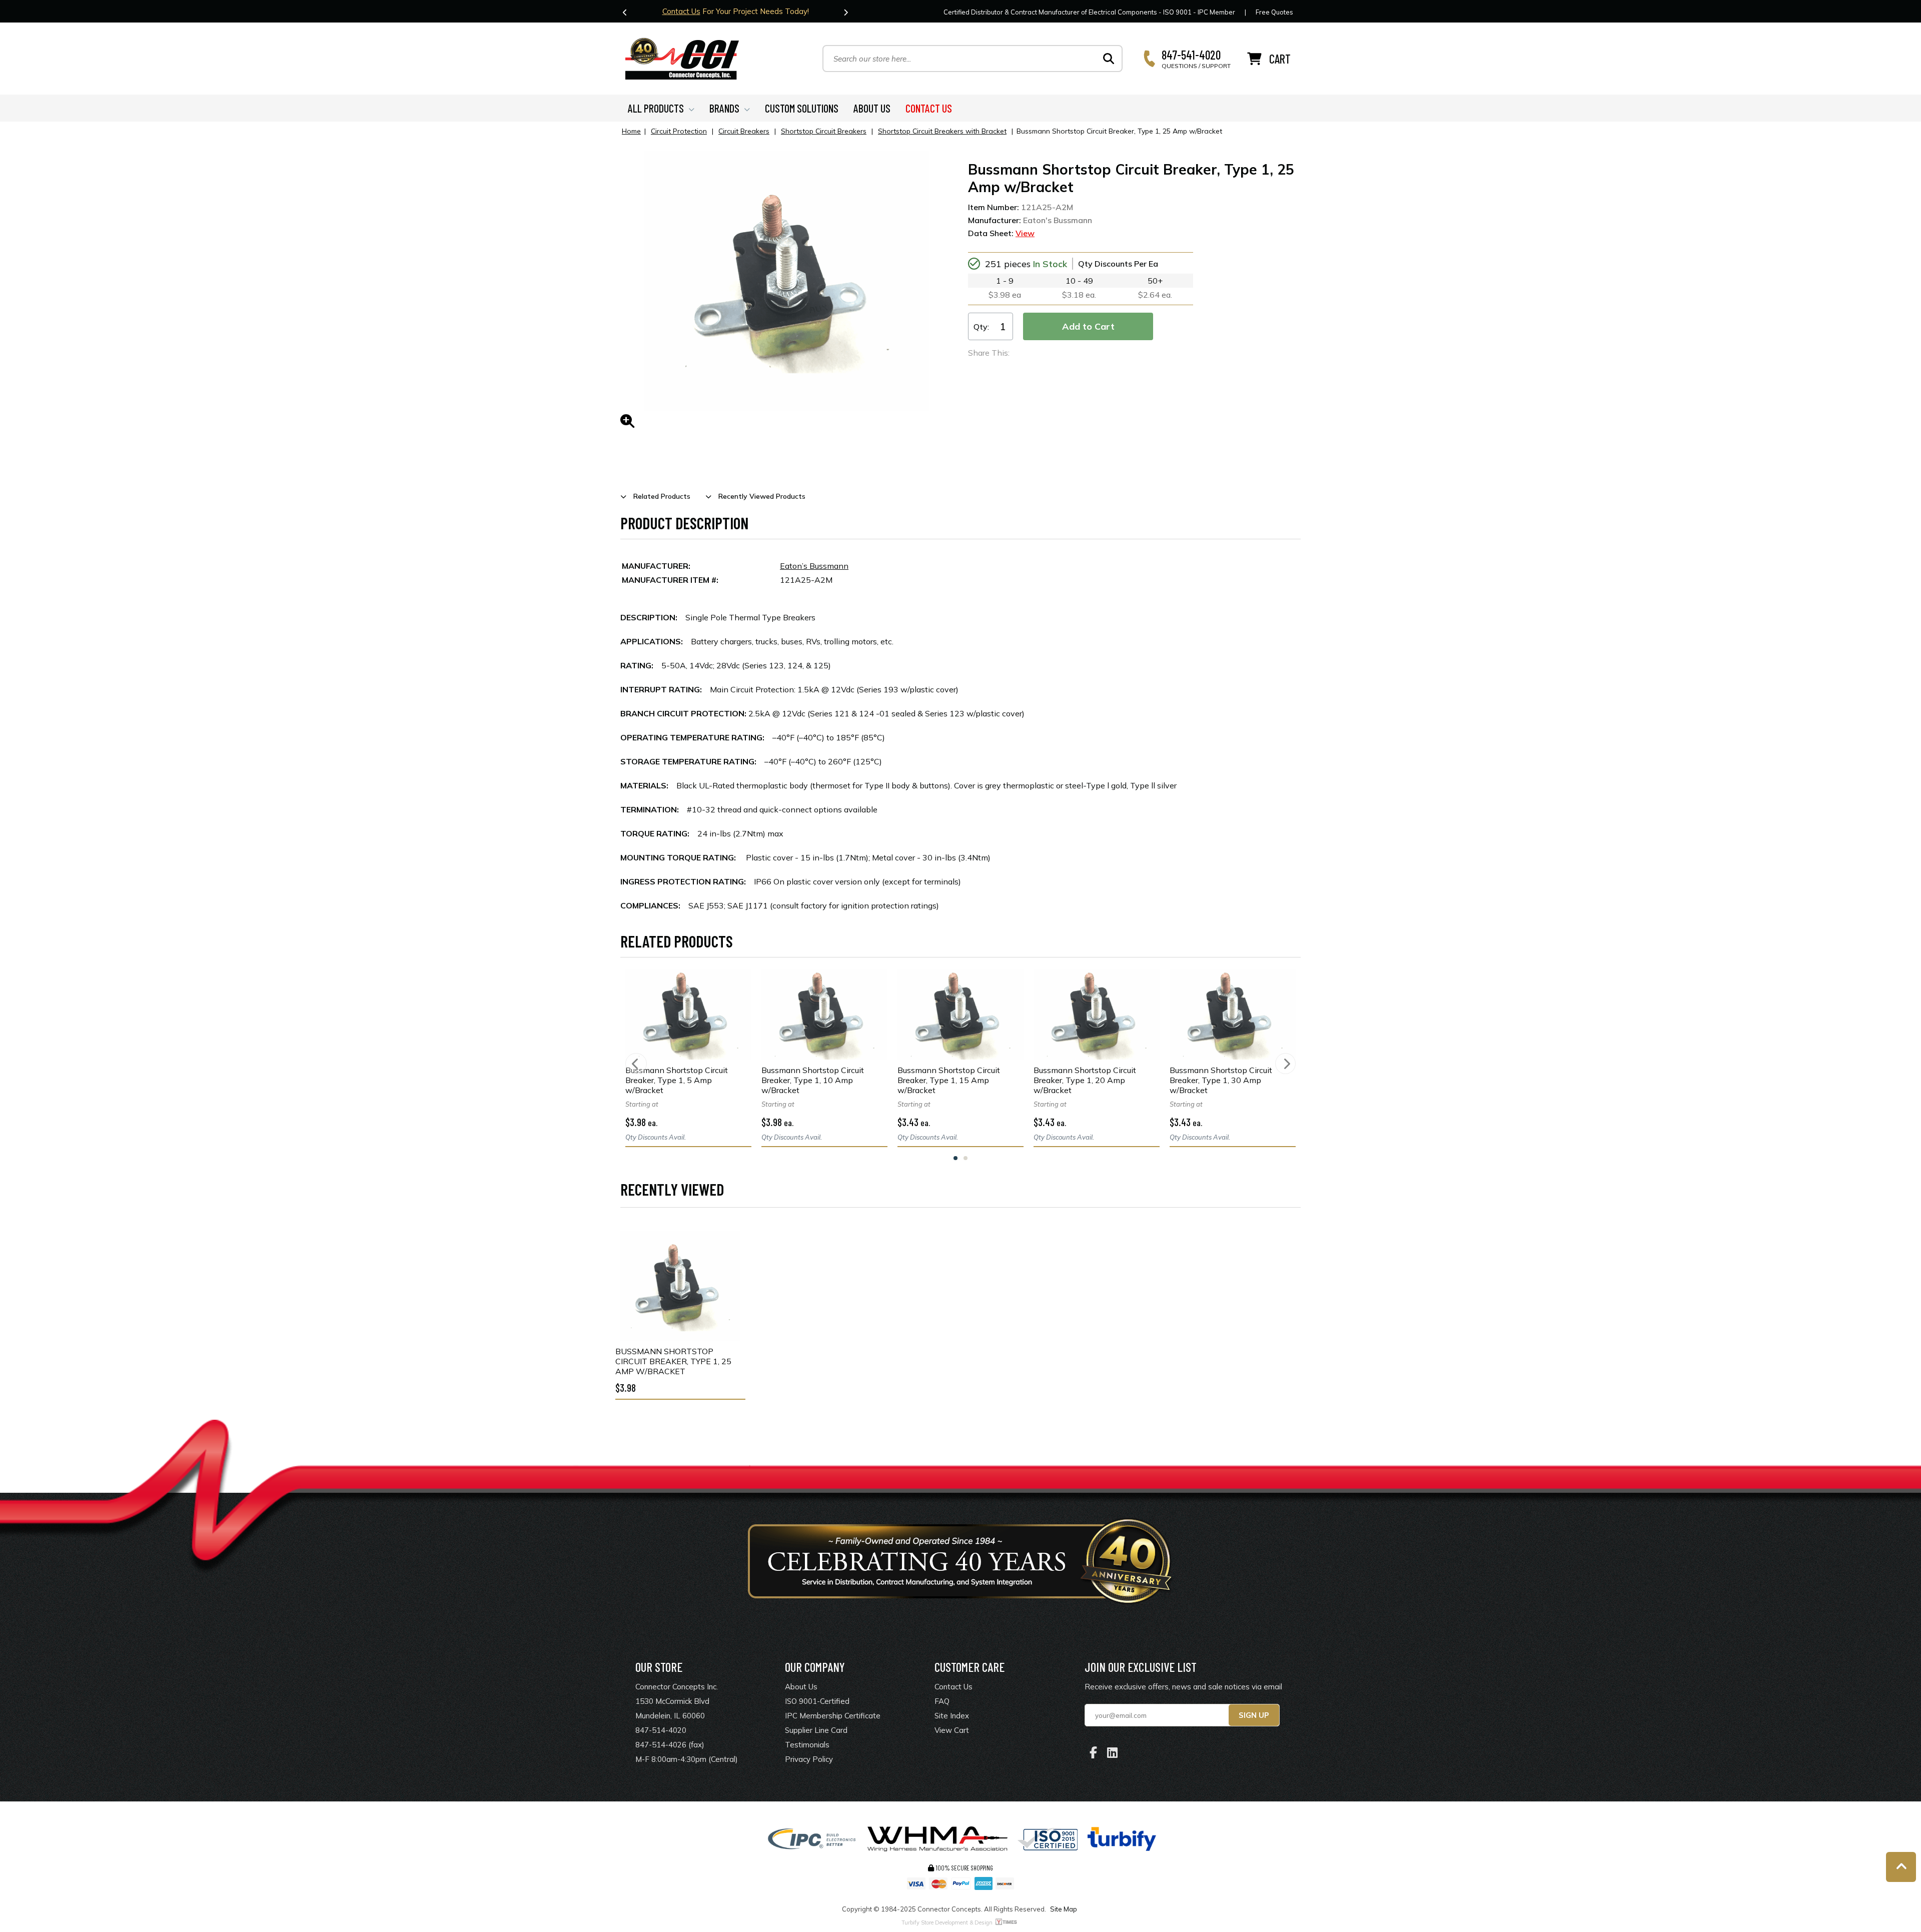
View (1025, 233)
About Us (801, 1687)
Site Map (1064, 1909)
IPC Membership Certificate (833, 1716)
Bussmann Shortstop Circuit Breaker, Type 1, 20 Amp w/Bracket (1085, 1080)
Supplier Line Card (816, 1730)
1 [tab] (955, 1158)
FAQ (942, 1701)
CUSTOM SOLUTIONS (802, 108)
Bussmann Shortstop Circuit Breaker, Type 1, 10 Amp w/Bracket (813, 1080)
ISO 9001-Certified (817, 1701)
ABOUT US (872, 108)
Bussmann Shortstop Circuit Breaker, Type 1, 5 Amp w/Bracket (677, 1080)
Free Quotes (1274, 12)
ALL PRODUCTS (656, 108)
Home (631, 131)
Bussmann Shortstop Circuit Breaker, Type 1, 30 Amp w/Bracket (1221, 1080)
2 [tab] (966, 1158)
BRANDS (724, 108)
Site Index (952, 1716)
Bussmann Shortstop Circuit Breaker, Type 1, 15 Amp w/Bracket (949, 1080)
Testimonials (807, 1745)
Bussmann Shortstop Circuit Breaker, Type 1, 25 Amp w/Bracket (673, 1361)
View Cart (952, 1730)
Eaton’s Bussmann (814, 566)
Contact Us (681, 11)
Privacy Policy (809, 1759)
